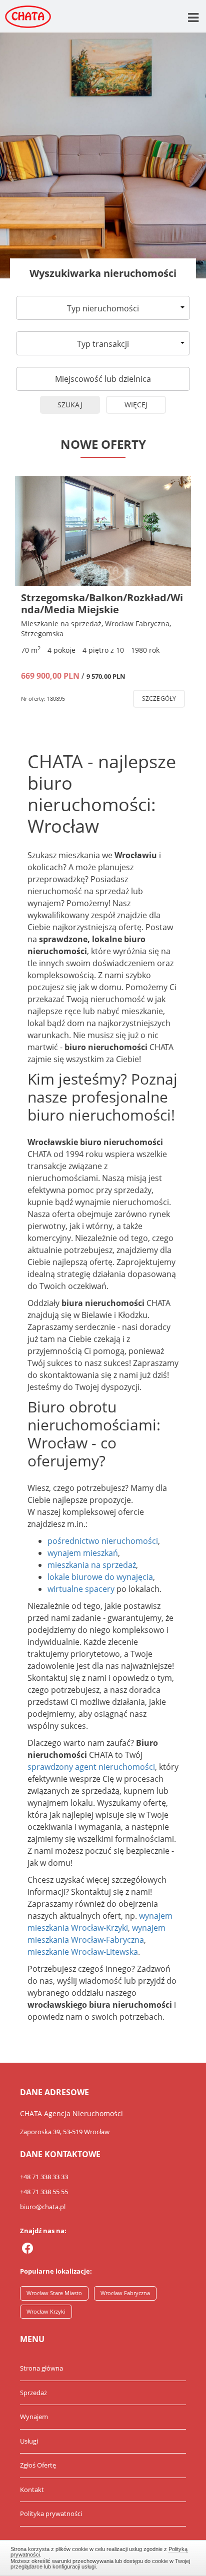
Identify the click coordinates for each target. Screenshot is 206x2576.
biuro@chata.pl (43, 2207)
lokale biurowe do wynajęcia (100, 1577)
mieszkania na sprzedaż (92, 1565)
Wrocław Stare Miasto (54, 2293)
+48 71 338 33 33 (44, 2177)
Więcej (136, 405)
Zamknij (103, 2557)
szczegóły (159, 698)
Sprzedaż (33, 2393)
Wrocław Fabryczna (125, 2293)
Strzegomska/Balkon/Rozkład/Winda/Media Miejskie (102, 604)
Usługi (29, 2441)
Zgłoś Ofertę (38, 2465)
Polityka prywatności (51, 2514)
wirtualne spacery (81, 1589)
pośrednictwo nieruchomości (103, 1541)
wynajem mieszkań (83, 1553)
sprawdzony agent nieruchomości (91, 1767)
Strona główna (41, 2368)
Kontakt (32, 2490)
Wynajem (34, 2417)
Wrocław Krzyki (46, 2311)
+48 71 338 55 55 (44, 2192)
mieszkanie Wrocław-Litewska (83, 1952)
